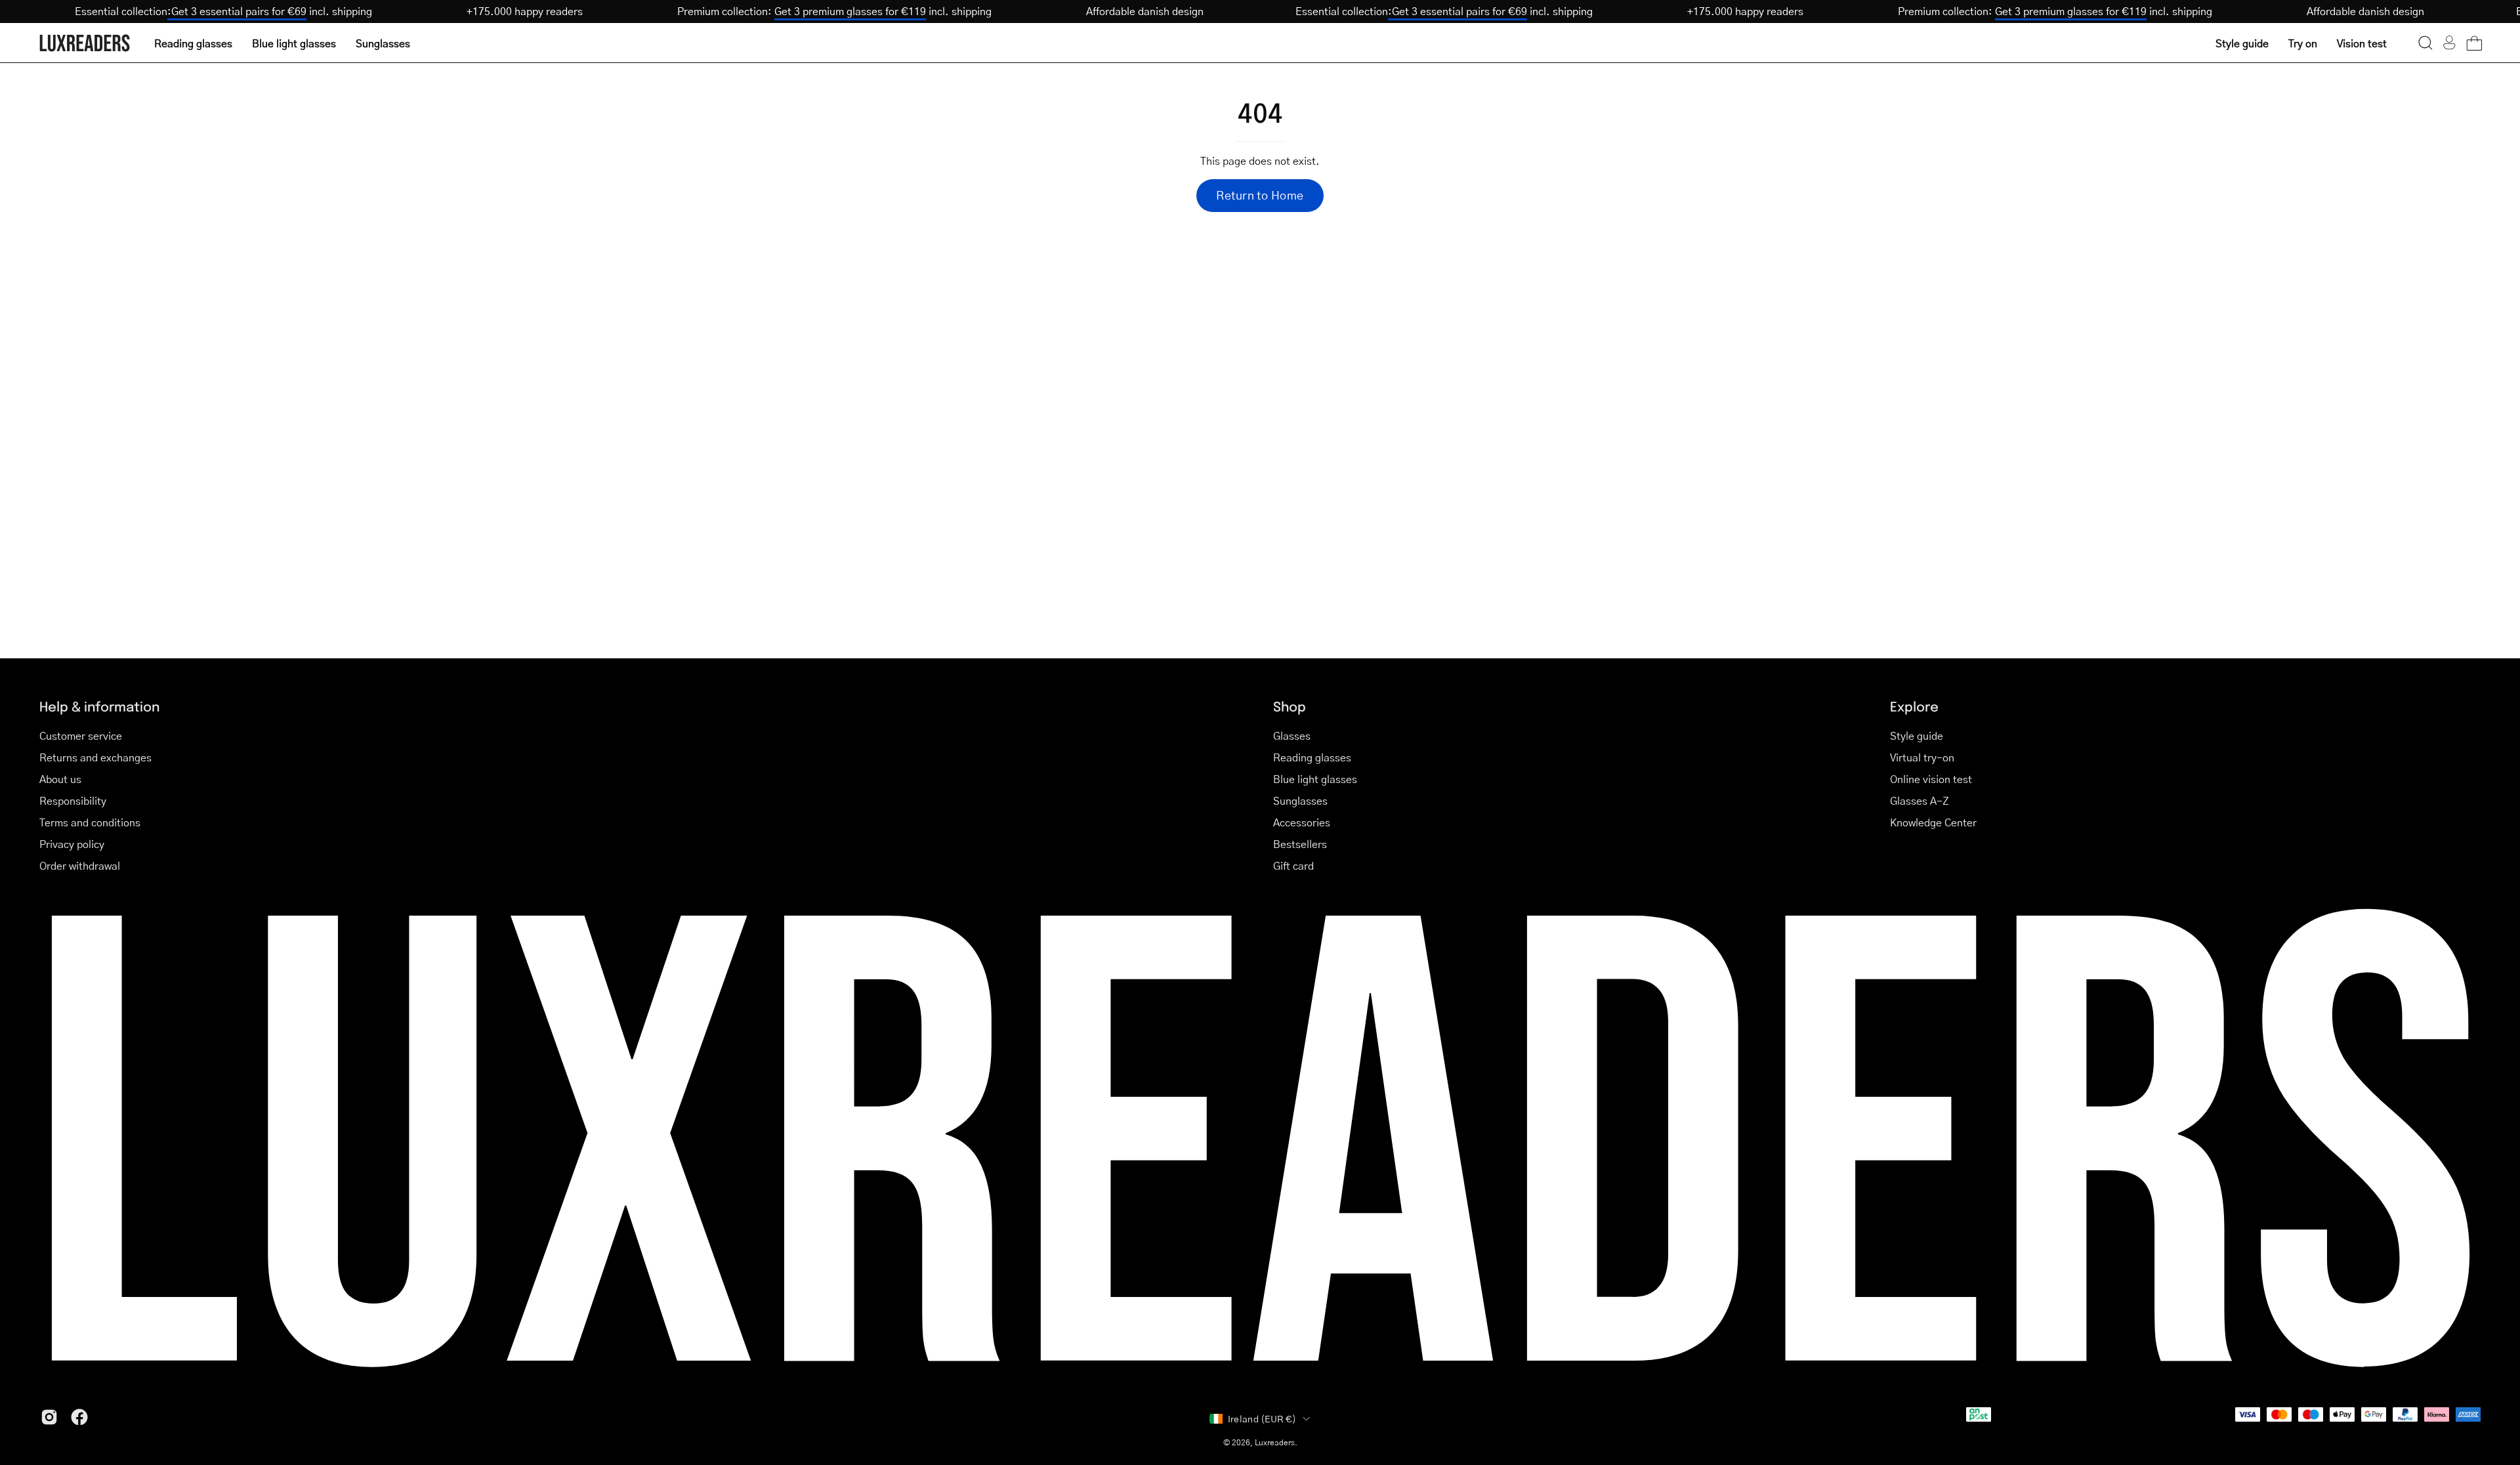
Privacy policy (72, 844)
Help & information (99, 706)
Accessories (1302, 822)
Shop (1290, 706)
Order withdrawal (80, 865)
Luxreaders (1275, 1442)
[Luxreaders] (85, 43)
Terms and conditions (90, 822)
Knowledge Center (1933, 822)
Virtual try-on (1922, 757)
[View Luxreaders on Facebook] (79, 1417)
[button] (2425, 43)
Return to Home (1260, 195)
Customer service (81, 735)
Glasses (1292, 735)
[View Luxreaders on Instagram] (49, 1417)
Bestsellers (1300, 844)
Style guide (1917, 735)
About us (60, 779)
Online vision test (1931, 779)
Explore (1914, 706)
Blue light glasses (1315, 779)
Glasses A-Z (1920, 800)
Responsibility (73, 800)
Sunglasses (1300, 800)
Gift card (1293, 865)
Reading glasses (1312, 757)
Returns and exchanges (95, 757)
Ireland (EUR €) (1262, 1418)
